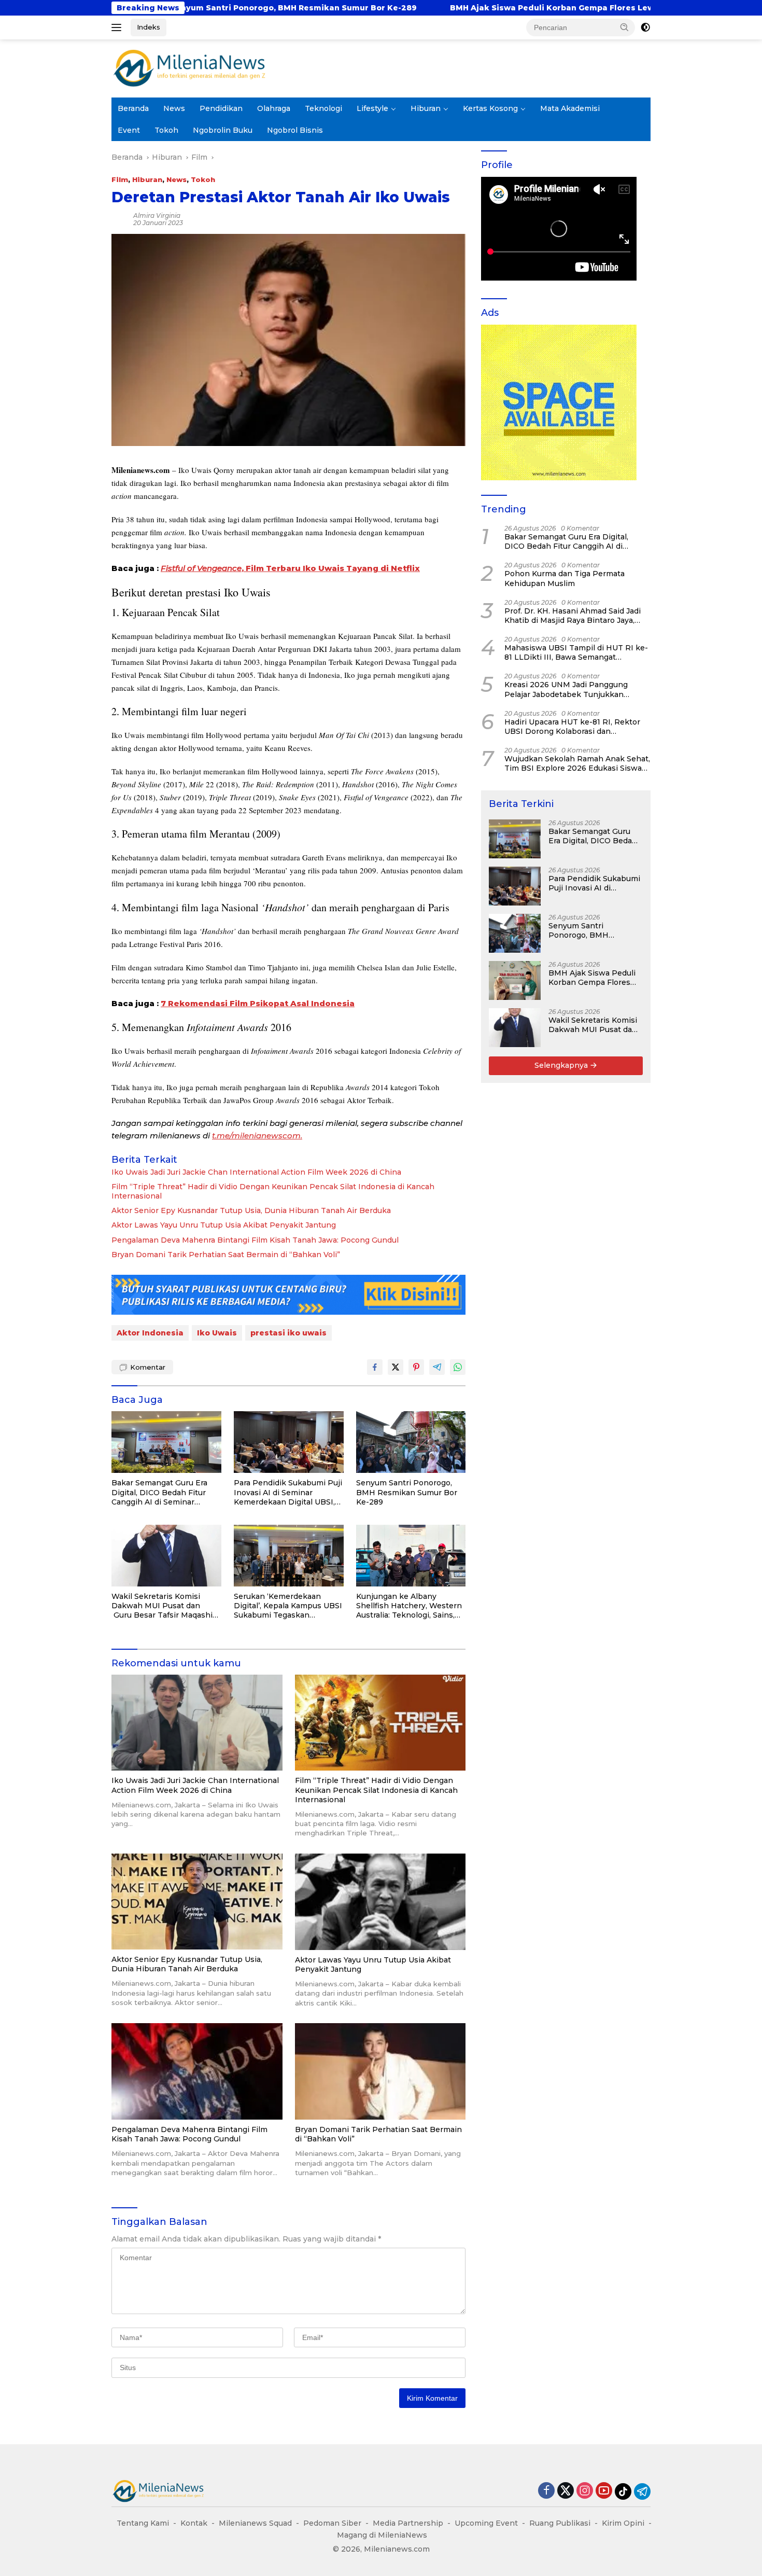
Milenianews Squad (255, 2523)
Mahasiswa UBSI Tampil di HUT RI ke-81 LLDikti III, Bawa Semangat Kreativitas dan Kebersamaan (576, 652)
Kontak (194, 2523)
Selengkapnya (562, 1065)
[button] (625, 27)
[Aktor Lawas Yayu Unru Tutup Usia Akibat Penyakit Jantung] (380, 1902)
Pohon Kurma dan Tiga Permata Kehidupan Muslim (565, 578)
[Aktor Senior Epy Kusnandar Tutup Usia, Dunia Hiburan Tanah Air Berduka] (197, 1902)
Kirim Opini (623, 2523)
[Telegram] (642, 2491)
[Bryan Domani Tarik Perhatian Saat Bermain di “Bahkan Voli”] (380, 2071)
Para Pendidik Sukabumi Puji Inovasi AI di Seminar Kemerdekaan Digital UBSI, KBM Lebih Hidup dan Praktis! (288, 1492)
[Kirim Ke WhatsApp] (458, 1367)
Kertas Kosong (490, 108)
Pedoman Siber (332, 2523)
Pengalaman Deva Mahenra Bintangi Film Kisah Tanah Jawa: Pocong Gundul (255, 1240)
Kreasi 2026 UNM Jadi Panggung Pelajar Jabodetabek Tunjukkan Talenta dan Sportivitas (566, 689)
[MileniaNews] (189, 68)
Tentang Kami (143, 2523)
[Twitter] (566, 2491)
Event (129, 130)
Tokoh (166, 130)
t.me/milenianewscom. (257, 1136)
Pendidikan (221, 108)
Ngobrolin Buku (223, 130)
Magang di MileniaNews (382, 2535)
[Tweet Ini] (396, 1367)
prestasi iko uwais (288, 1333)
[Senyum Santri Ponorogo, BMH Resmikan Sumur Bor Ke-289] (411, 1442)
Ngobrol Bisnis (295, 130)
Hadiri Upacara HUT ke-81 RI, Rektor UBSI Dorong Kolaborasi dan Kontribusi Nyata (572, 727)
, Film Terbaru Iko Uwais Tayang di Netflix (290, 568)
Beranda (133, 108)
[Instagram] (585, 2491)
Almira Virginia (157, 215)
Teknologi (323, 108)
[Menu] (118, 27)
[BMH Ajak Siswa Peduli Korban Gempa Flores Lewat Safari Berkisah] (515, 980)
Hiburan (426, 108)
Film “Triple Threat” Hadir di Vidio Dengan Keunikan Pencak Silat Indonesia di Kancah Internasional (273, 1191)
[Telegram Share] (437, 1367)
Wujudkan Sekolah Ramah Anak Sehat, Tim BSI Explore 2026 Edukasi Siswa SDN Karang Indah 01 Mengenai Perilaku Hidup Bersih (577, 763)
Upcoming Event (486, 2523)
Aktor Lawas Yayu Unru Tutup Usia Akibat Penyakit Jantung (224, 1225)
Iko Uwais (217, 1333)
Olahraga (274, 108)
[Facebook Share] (375, 1367)
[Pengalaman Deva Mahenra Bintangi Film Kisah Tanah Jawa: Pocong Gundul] (197, 2071)
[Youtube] (604, 2491)
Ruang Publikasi (560, 2523)
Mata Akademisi (570, 108)
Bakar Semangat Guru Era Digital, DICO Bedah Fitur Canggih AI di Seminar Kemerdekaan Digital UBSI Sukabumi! (161, 1492)
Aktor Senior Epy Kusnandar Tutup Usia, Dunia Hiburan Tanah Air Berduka (251, 1210)
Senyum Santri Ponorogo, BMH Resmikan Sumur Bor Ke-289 (407, 1492)
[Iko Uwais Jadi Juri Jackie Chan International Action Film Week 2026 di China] (197, 1723)
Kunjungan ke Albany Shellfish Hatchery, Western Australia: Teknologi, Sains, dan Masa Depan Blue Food (409, 1606)
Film (120, 179)
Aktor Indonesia (150, 1333)
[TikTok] (623, 2491)
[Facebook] (546, 2491)
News (174, 108)
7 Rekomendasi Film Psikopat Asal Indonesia (258, 1003)
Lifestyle (372, 108)
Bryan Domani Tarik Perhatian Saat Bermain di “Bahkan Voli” (226, 1255)
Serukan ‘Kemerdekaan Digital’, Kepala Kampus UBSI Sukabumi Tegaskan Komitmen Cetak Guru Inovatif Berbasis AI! (288, 1606)
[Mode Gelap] (645, 27)
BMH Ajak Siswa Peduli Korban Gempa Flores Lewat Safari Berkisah (382, 8)
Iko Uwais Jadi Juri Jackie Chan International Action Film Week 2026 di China (256, 1172)
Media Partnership (408, 2523)
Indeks (149, 27)
